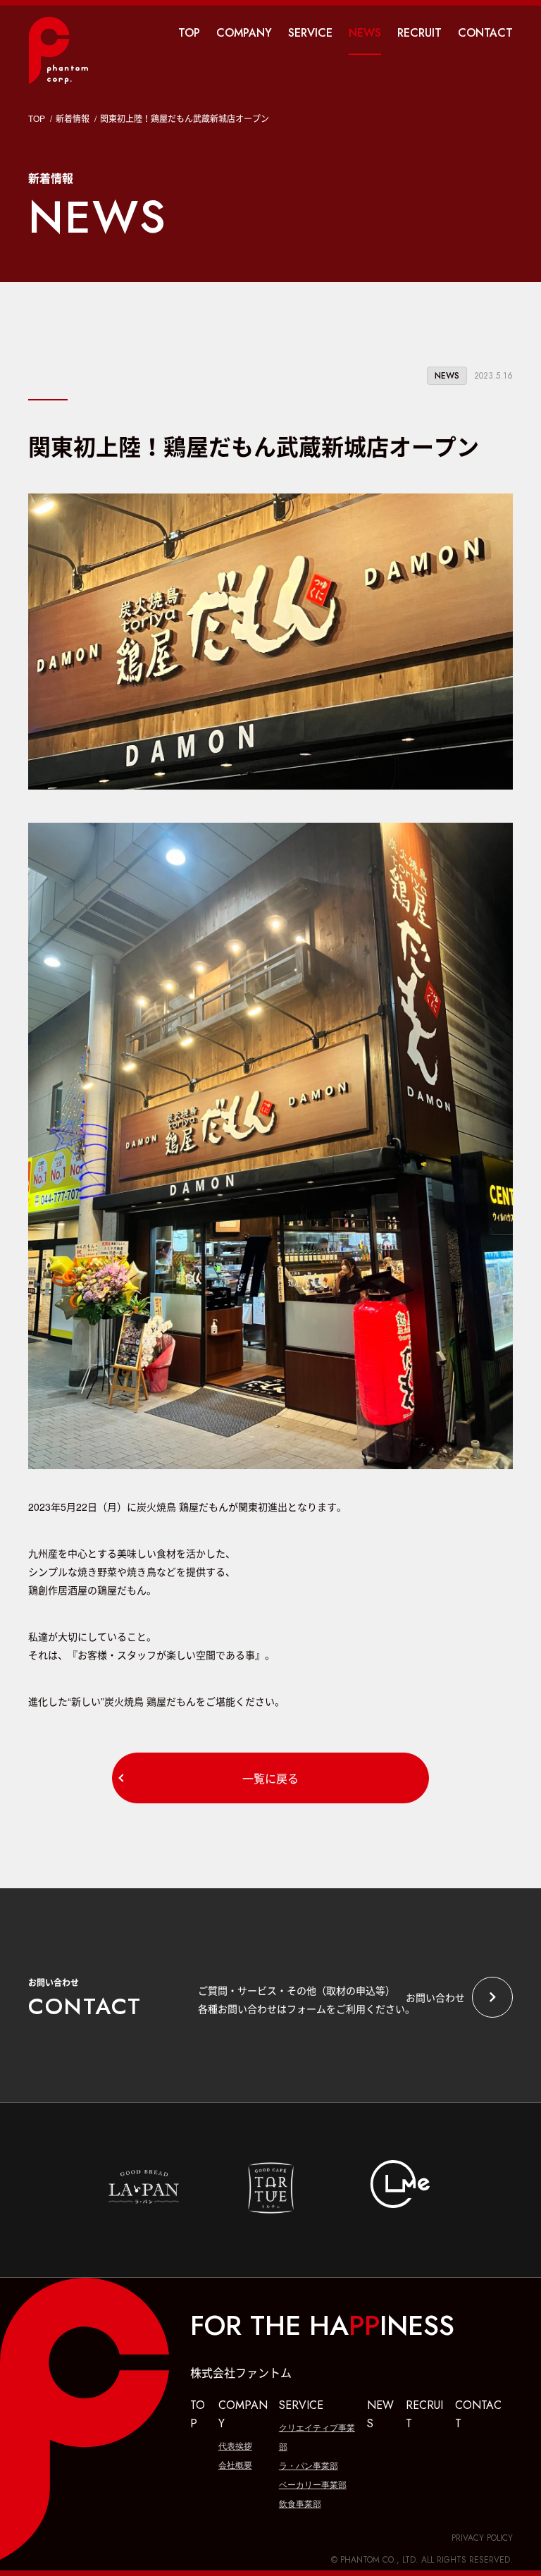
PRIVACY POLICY (482, 2538)
